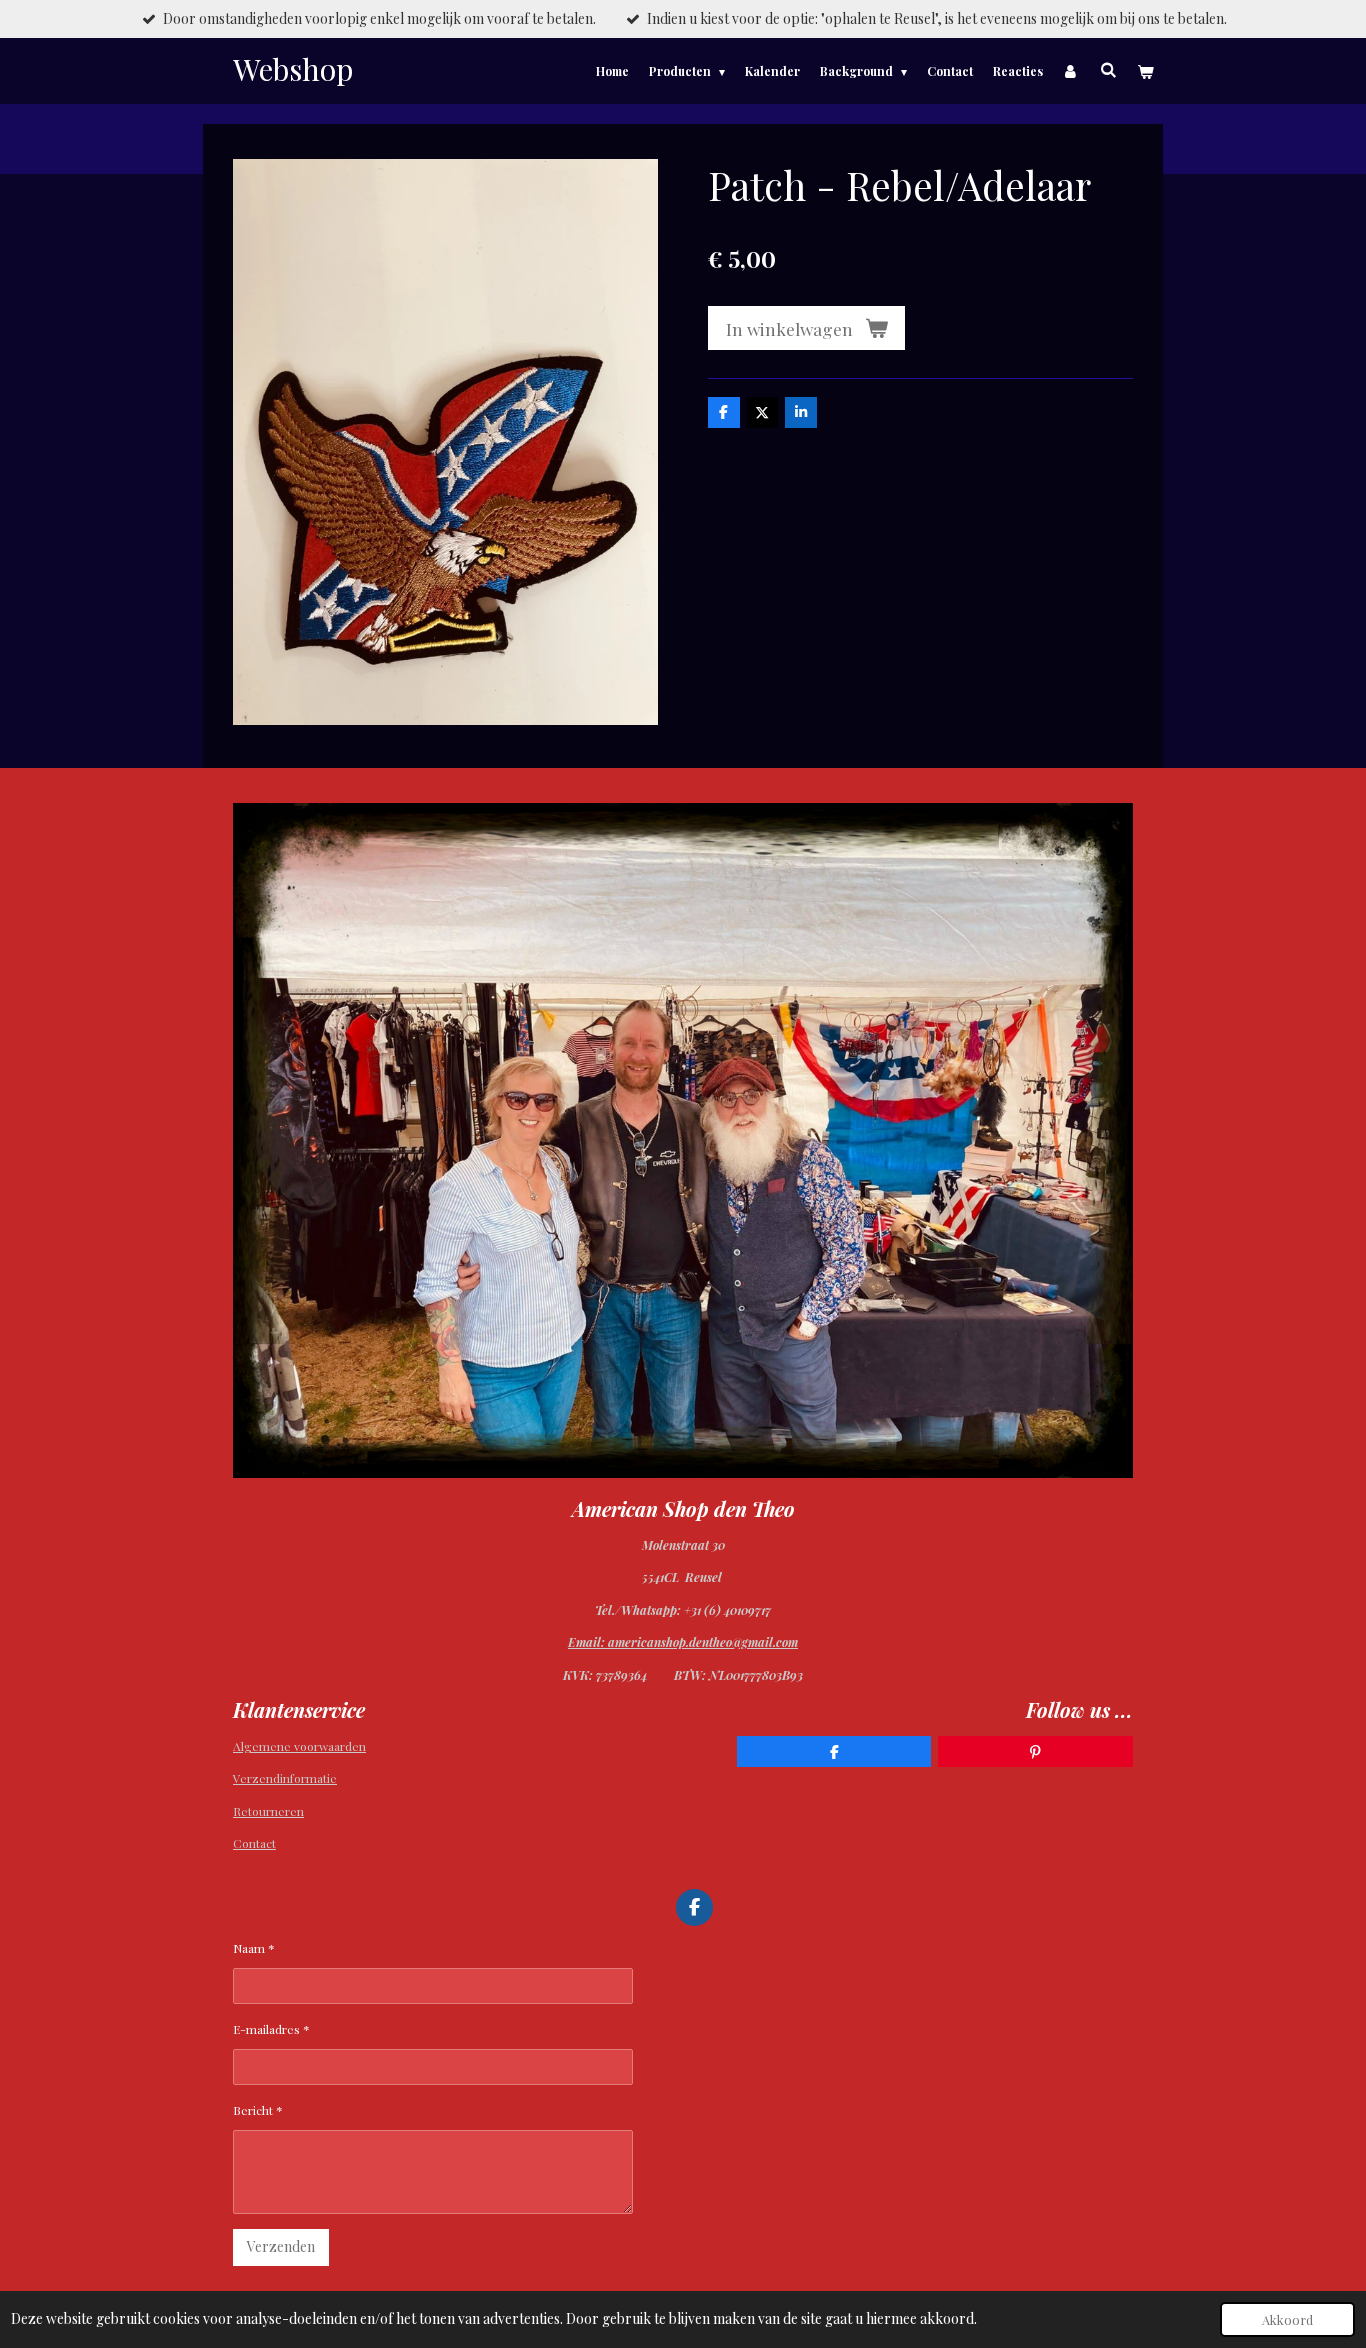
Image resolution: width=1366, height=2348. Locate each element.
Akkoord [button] (1287, 2319)
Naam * (254, 1948)
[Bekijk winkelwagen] (1144, 71)
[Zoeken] (1107, 69)
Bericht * (258, 2110)
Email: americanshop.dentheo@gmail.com (683, 1642)
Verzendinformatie (285, 1778)
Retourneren (268, 1811)
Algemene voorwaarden (299, 1746)
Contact (254, 1843)
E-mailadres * (271, 2029)
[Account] (1071, 71)
